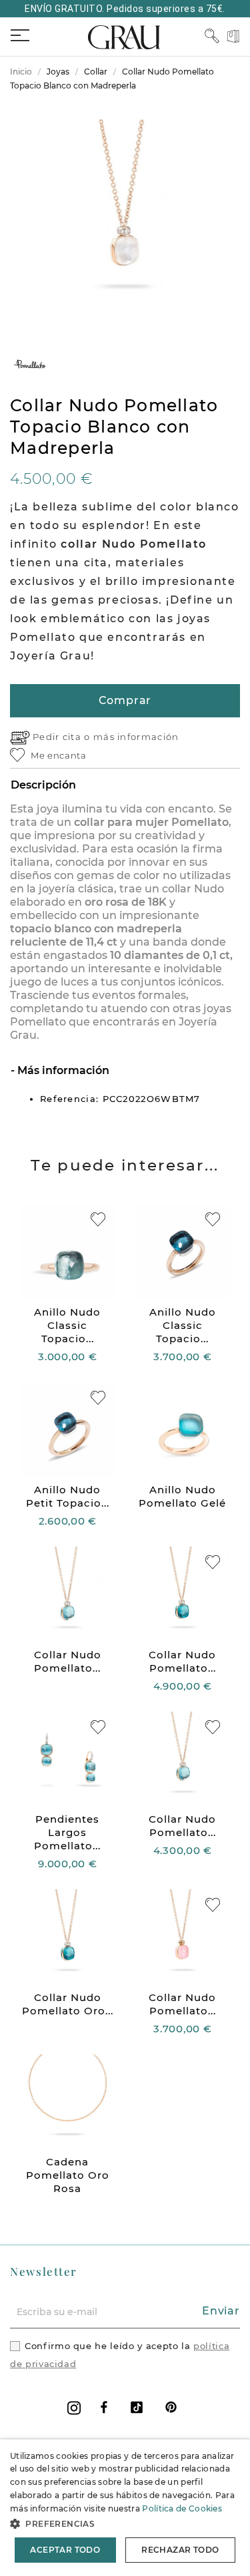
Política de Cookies (182, 2508)
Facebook (104, 2407)
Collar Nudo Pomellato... (68, 1661)
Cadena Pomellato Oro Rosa (68, 2175)
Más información (62, 1070)
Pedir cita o (63, 737)
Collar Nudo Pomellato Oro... (68, 2004)
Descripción (43, 785)
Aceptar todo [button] (65, 2550)
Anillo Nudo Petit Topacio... (68, 1496)
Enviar (221, 2311)
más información (136, 737)
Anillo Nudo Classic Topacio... (67, 1325)
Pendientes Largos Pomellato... (67, 1832)
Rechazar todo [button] (180, 2550)
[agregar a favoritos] (98, 1219)
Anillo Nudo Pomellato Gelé (182, 1496)
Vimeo (137, 2407)
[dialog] (125, 2508)
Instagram (74, 2408)
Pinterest (171, 2407)
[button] (125, 2524)
